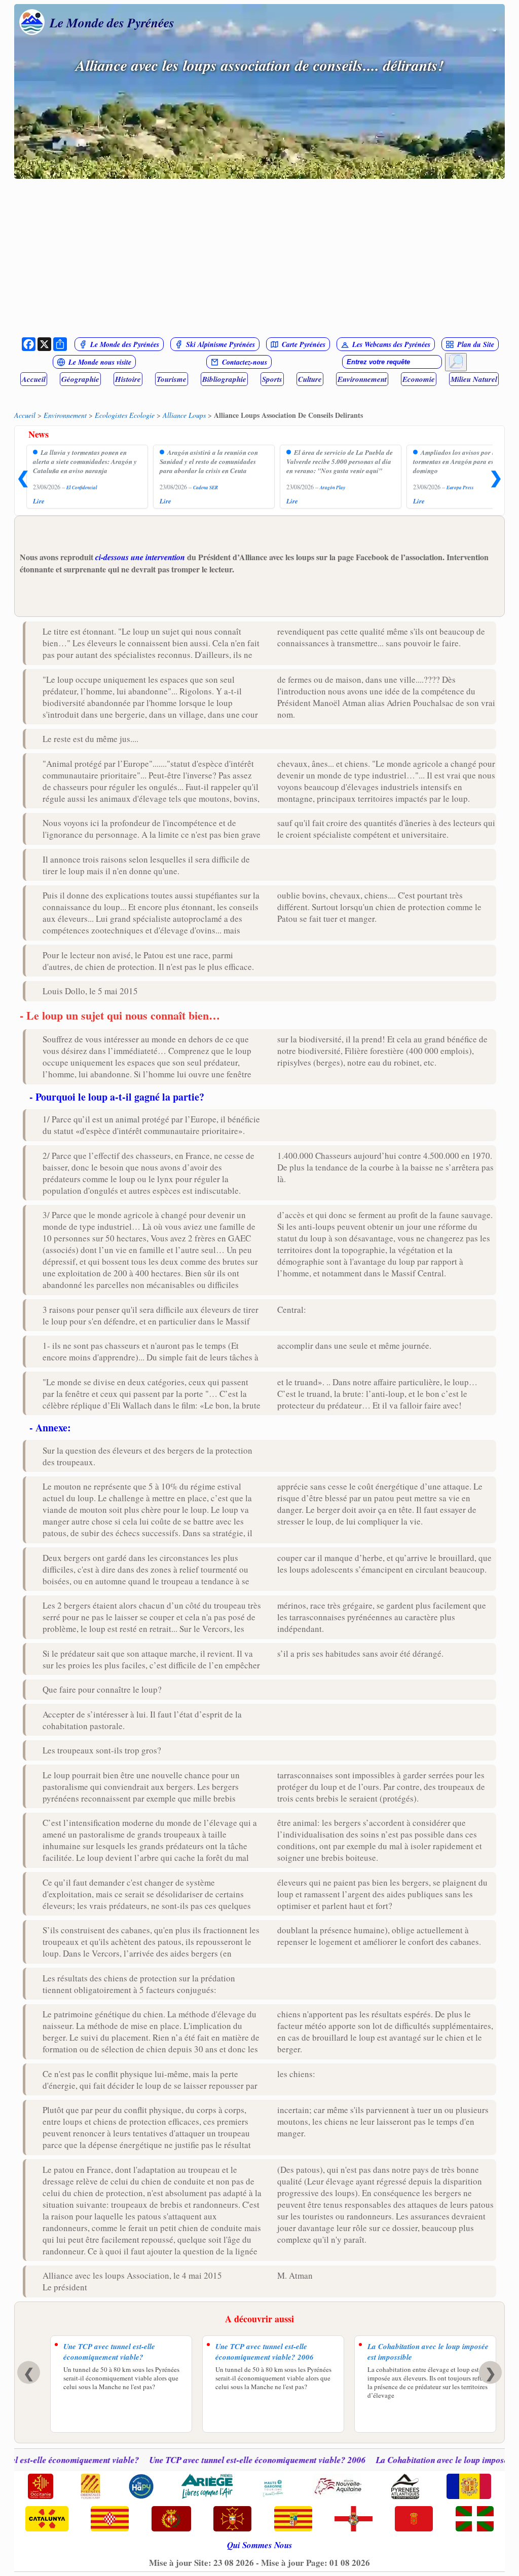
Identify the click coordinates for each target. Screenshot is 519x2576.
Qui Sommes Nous (260, 2545)
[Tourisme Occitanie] (41, 2487)
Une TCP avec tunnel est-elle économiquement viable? (109, 2352)
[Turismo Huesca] (354, 2520)
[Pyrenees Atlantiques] (405, 2487)
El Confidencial (82, 487)
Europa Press (460, 487)
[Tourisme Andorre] (469, 2487)
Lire (39, 501)
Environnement (362, 379)
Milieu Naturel (474, 379)
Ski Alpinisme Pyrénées (220, 344)
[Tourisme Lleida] (171, 2520)
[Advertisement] (259, 257)
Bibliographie (224, 379)
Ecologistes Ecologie (125, 415)
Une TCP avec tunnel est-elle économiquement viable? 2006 (265, 2352)
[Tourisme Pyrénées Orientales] (90, 2487)
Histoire (128, 379)
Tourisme (172, 379)
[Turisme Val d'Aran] (232, 2520)
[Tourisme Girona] (110, 2520)
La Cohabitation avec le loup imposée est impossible (428, 2352)
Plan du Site (476, 344)
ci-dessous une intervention (140, 557)
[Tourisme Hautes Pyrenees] (141, 2487)
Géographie (80, 379)
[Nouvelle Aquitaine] (338, 2487)
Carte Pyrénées (304, 344)
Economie (419, 379)
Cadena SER (206, 487)
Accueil (34, 379)
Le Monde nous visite (100, 362)
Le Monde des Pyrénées (112, 22)
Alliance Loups (184, 415)
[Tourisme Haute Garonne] (273, 2487)
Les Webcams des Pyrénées (391, 344)
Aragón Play (332, 487)
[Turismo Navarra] (414, 2520)
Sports (272, 379)
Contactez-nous (245, 362)
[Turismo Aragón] (293, 2520)
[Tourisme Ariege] (207, 2487)
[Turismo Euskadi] (475, 2520)
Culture (310, 379)
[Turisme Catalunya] (47, 2520)
